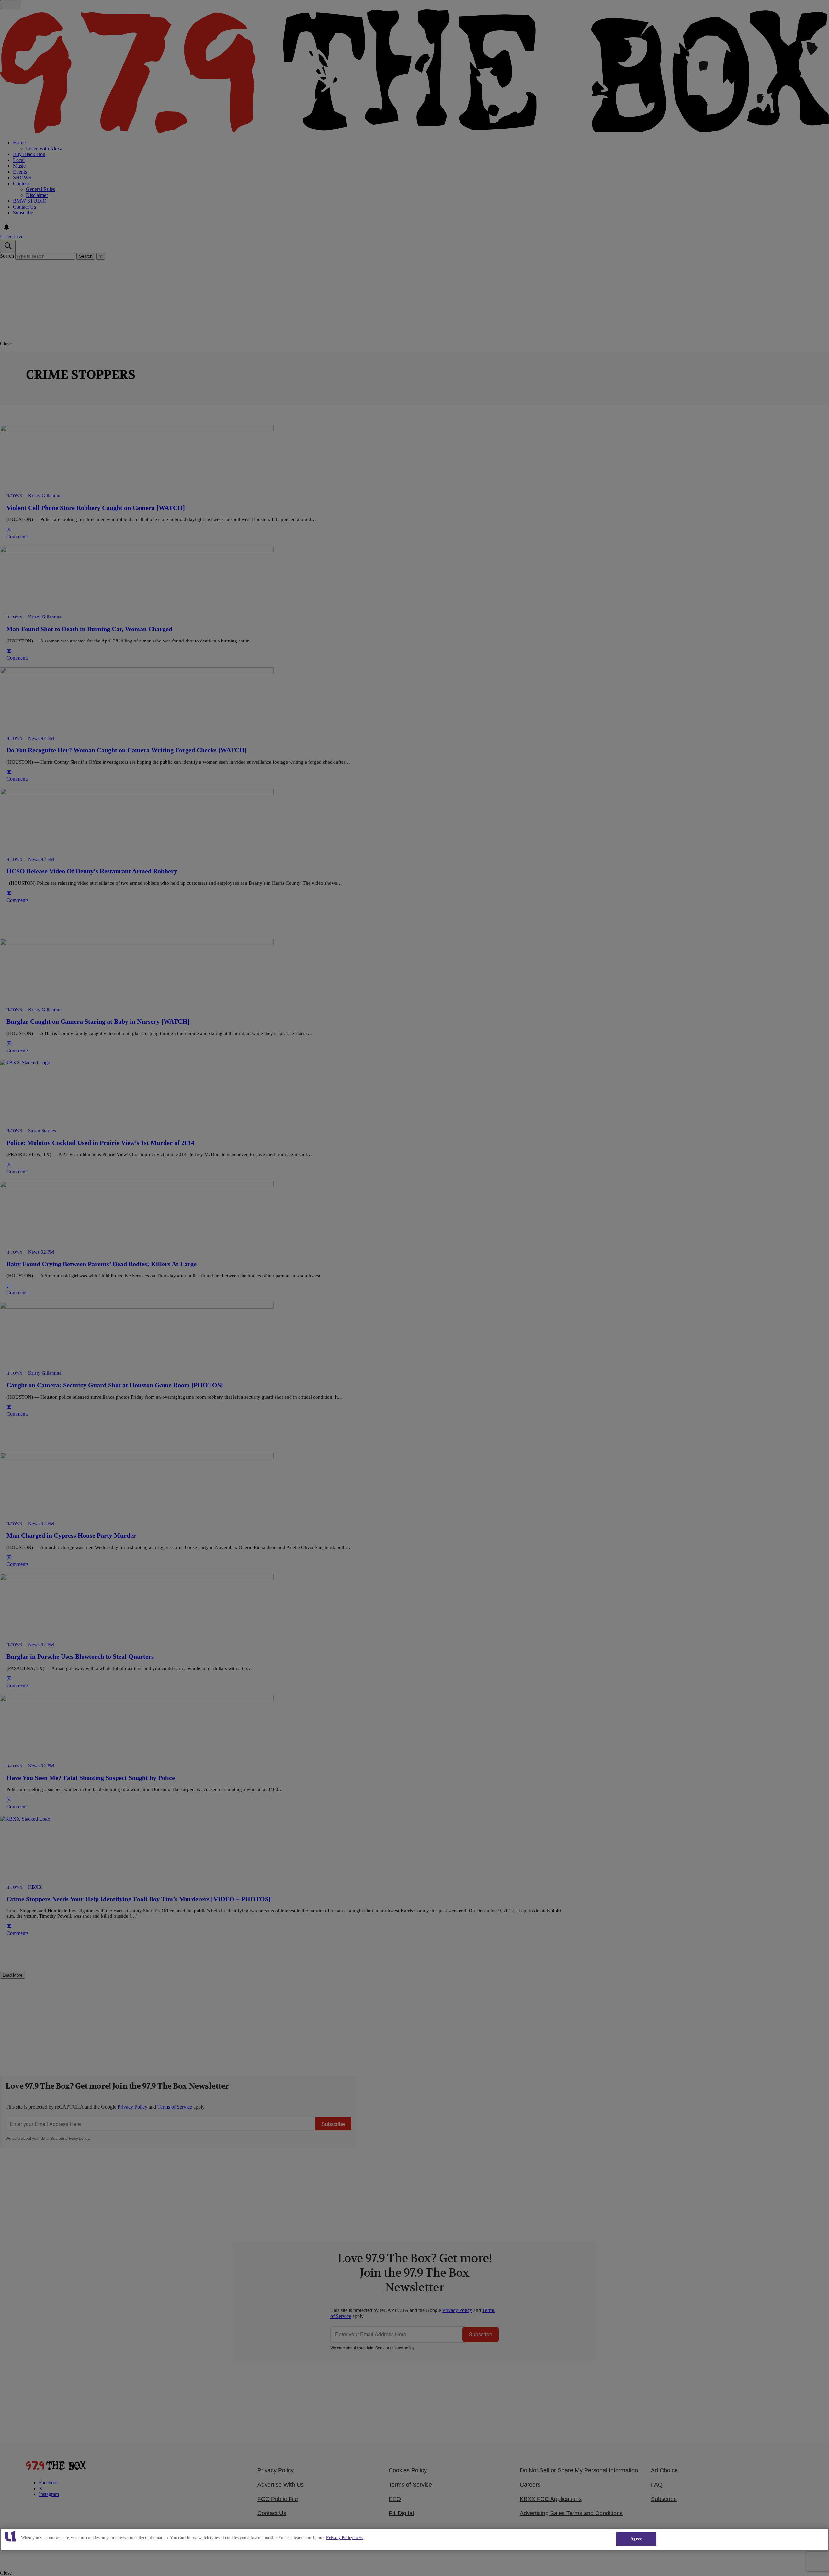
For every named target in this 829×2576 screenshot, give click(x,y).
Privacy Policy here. (345, 2538)
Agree (636, 2539)
